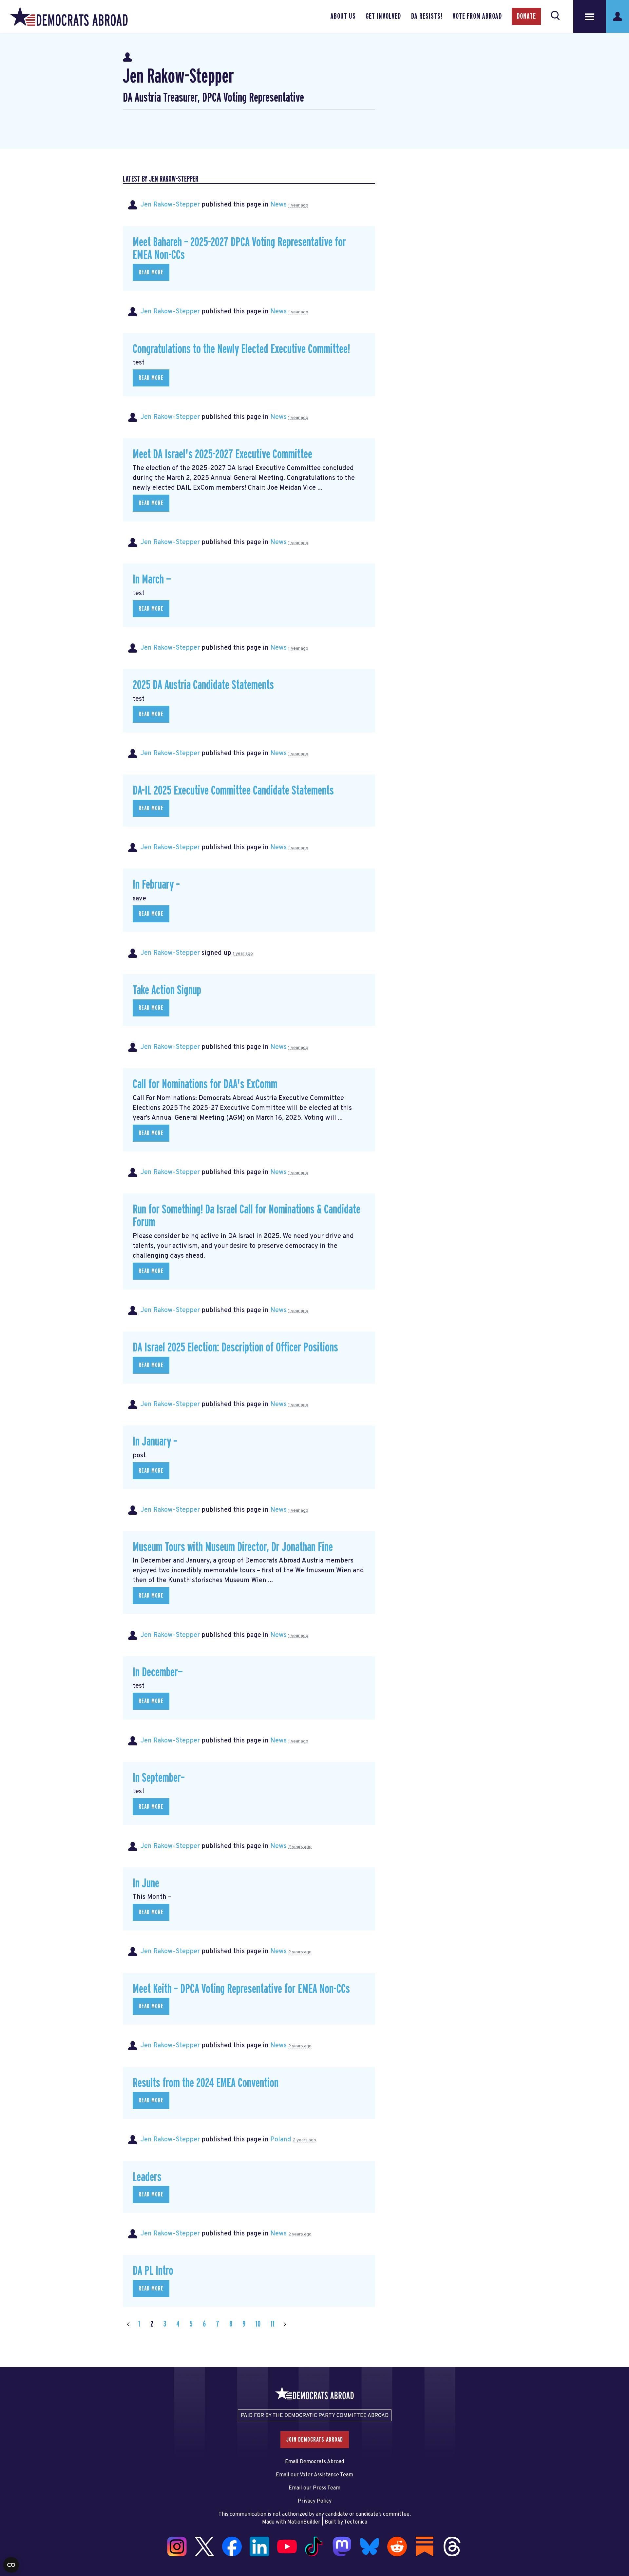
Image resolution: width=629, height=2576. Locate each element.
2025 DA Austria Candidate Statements (203, 685)
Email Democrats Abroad (314, 2462)
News (278, 205)
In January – (155, 1442)
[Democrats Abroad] (69, 16)
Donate (526, 16)
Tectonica (356, 2522)
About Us (343, 16)
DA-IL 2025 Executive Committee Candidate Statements (233, 791)
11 (273, 2324)
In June (146, 1884)
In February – (156, 885)
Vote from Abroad (477, 16)
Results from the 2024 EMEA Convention (206, 2083)
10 (258, 2324)
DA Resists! (427, 16)
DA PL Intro (153, 2271)
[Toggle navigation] (590, 16)
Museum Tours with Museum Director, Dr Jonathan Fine (233, 1547)
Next (285, 2324)
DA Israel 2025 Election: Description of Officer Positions (235, 1348)
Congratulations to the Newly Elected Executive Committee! (241, 349)
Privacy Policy (315, 2501)
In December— (158, 1672)
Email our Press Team (314, 2488)
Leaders (147, 2177)
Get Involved (383, 16)
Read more (151, 272)
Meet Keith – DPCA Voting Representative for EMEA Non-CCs (241, 1989)
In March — (152, 580)
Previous (128, 2324)
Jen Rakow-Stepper (170, 205)
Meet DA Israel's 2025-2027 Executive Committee (222, 454)
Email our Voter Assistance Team (314, 2475)
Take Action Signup (167, 990)
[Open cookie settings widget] (11, 2565)
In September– (159, 1778)
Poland (281, 2140)
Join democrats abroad (315, 2440)
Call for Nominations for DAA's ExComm (205, 1084)
